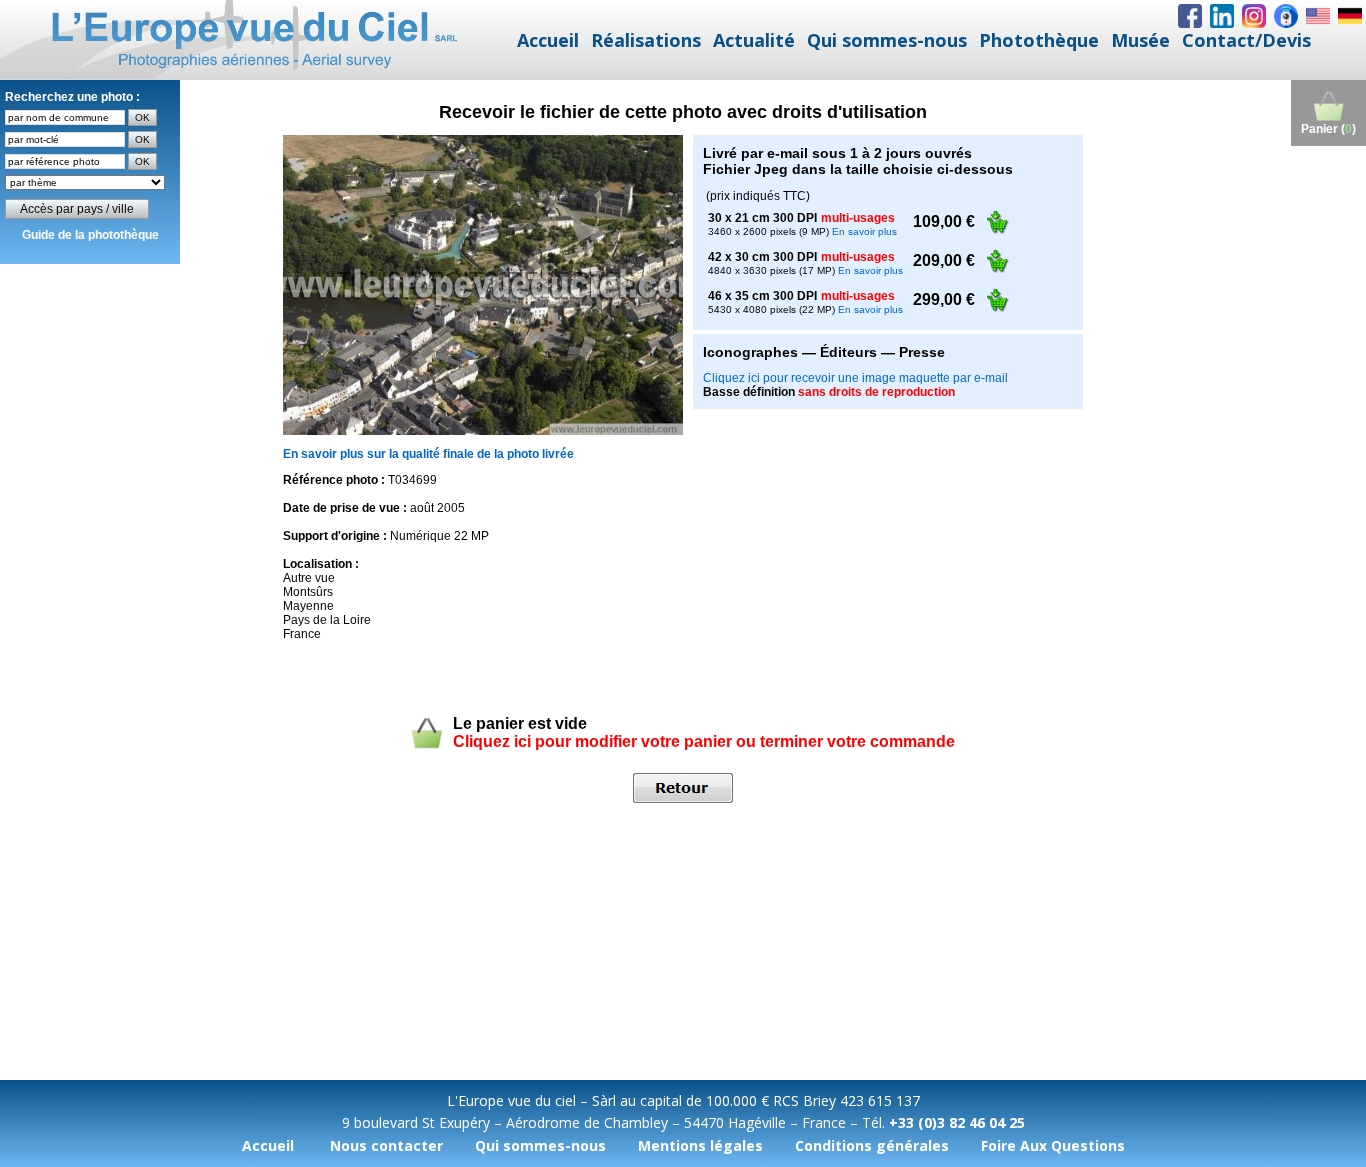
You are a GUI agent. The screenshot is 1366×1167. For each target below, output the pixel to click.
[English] (1318, 16)
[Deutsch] (1350, 16)
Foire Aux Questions (1053, 1145)
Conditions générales (872, 1145)
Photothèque (1039, 40)
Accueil (548, 40)
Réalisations (646, 40)
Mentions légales (700, 1145)
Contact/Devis (1246, 40)
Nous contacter (386, 1145)
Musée (1140, 40)
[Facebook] (1190, 16)
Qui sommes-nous (887, 40)
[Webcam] (1286, 16)
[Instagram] (1254, 16)
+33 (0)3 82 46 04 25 (957, 1122)
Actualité (754, 40)
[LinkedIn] (1222, 16)
